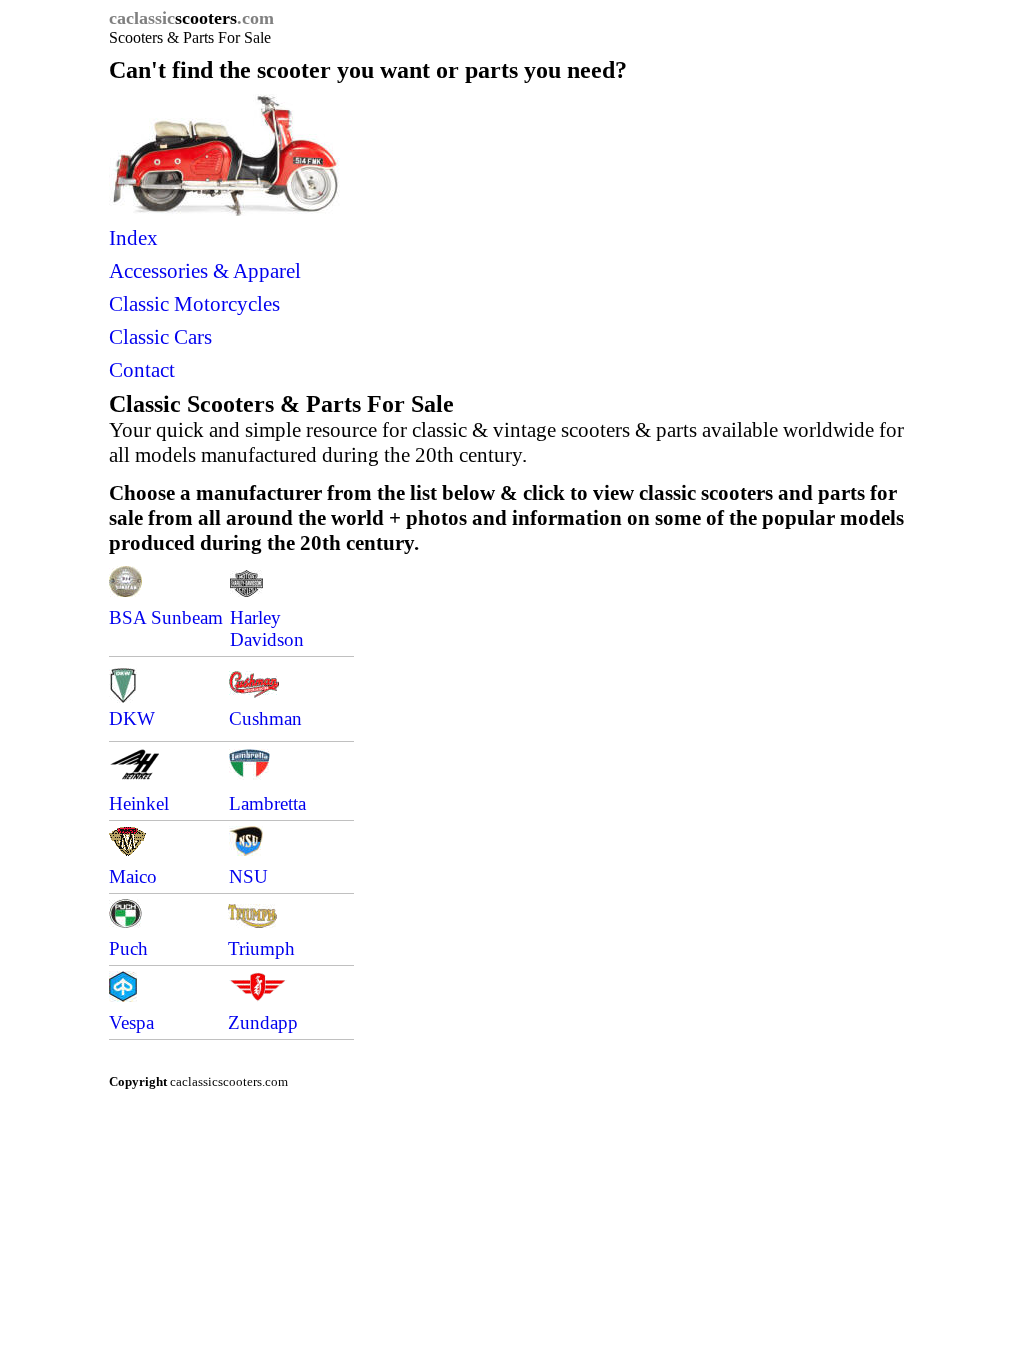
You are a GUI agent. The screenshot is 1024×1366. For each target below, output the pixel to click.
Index (133, 238)
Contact (142, 370)
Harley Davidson (267, 628)
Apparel (267, 271)
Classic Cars (160, 337)
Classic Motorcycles (199, 304)
